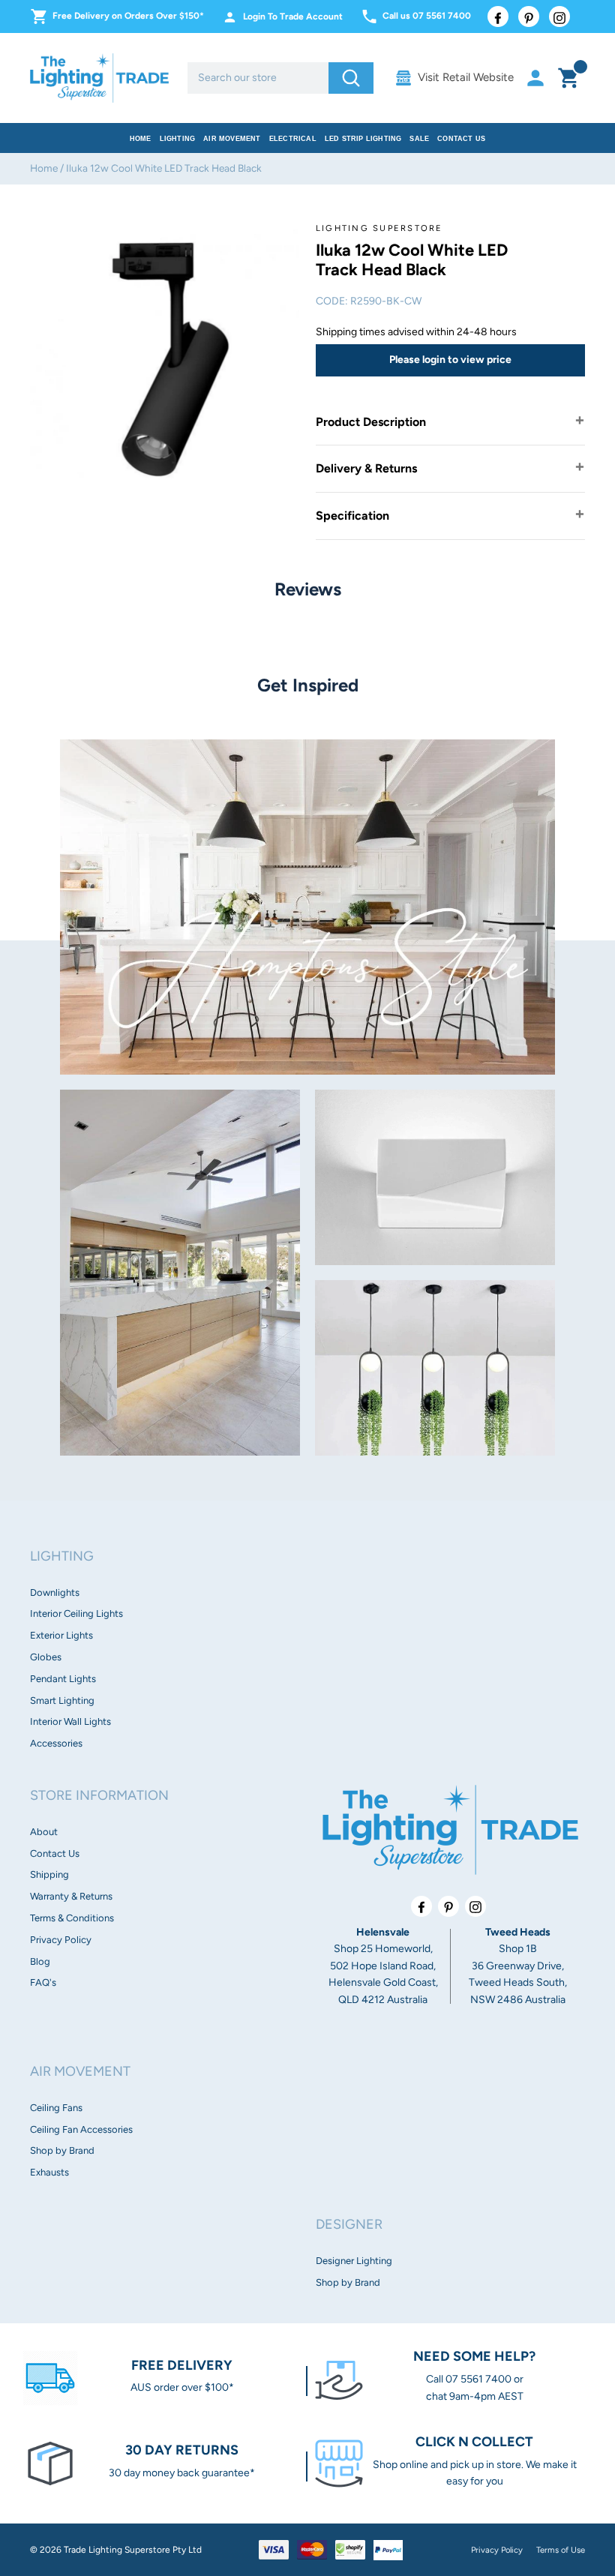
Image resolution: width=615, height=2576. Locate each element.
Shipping (49, 1874)
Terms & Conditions (72, 1918)
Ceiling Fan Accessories (81, 2129)
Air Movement (232, 139)
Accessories (56, 1743)
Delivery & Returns (366, 468)
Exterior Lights (61, 1635)
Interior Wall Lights (70, 1721)
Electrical (293, 139)
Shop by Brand (62, 2150)
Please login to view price (450, 360)
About (44, 1832)
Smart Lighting (62, 1700)
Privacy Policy (61, 1940)
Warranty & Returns (71, 1896)
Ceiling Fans (56, 2108)
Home (141, 139)
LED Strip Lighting (363, 139)
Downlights (55, 1592)
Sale (419, 139)
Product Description (371, 422)
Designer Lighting (354, 2261)
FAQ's (43, 1982)
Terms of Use (561, 2550)
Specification (352, 516)
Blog (40, 1961)
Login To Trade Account (293, 16)
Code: (332, 301)
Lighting (178, 139)
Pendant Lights (63, 1679)
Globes (46, 1657)
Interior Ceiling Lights (76, 1613)
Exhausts (49, 2172)
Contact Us (461, 139)
